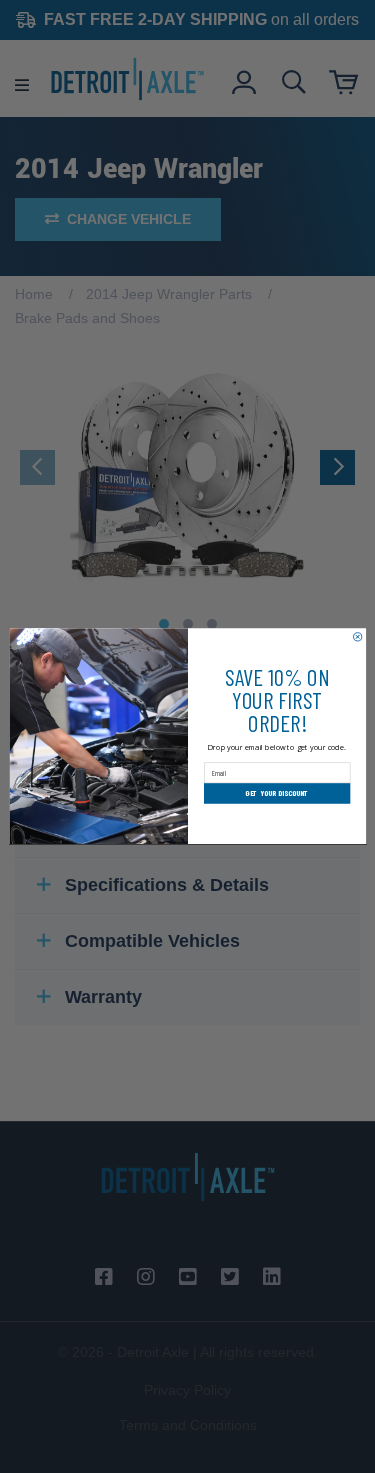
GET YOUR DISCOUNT (277, 794)
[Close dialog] (357, 637)
